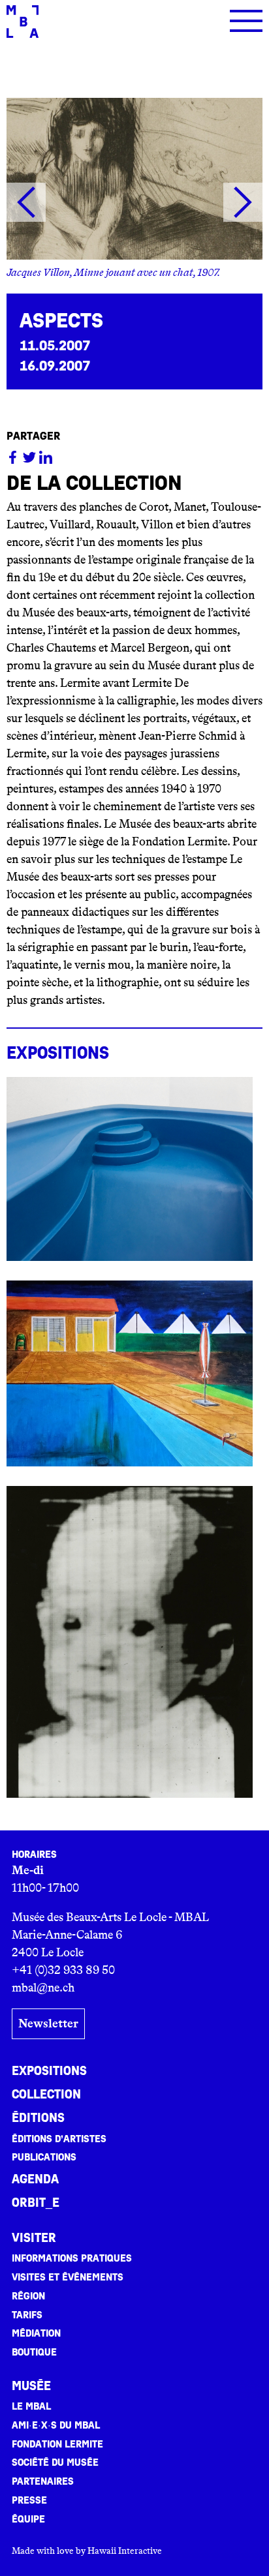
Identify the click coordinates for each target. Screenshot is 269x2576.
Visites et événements (68, 2277)
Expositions (49, 2071)
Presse (29, 2500)
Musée (31, 2386)
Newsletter (48, 2023)
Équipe (28, 2519)
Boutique (34, 2352)
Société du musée (55, 2462)
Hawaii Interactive (125, 2551)
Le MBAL (31, 2406)
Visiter (34, 2238)
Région (28, 2296)
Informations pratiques (72, 2258)
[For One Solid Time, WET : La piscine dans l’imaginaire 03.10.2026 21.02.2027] (130, 1169)
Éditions (38, 2118)
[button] (26, 202)
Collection (46, 2095)
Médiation (36, 2333)
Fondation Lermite (57, 2444)
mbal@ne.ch (43, 1988)
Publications (44, 2157)
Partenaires (43, 2481)
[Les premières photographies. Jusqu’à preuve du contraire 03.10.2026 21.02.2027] (130, 1642)
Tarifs (27, 2315)
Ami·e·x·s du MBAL (56, 2425)
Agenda (35, 2179)
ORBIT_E (36, 2203)
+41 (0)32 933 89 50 (63, 1970)
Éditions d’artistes (59, 2139)
